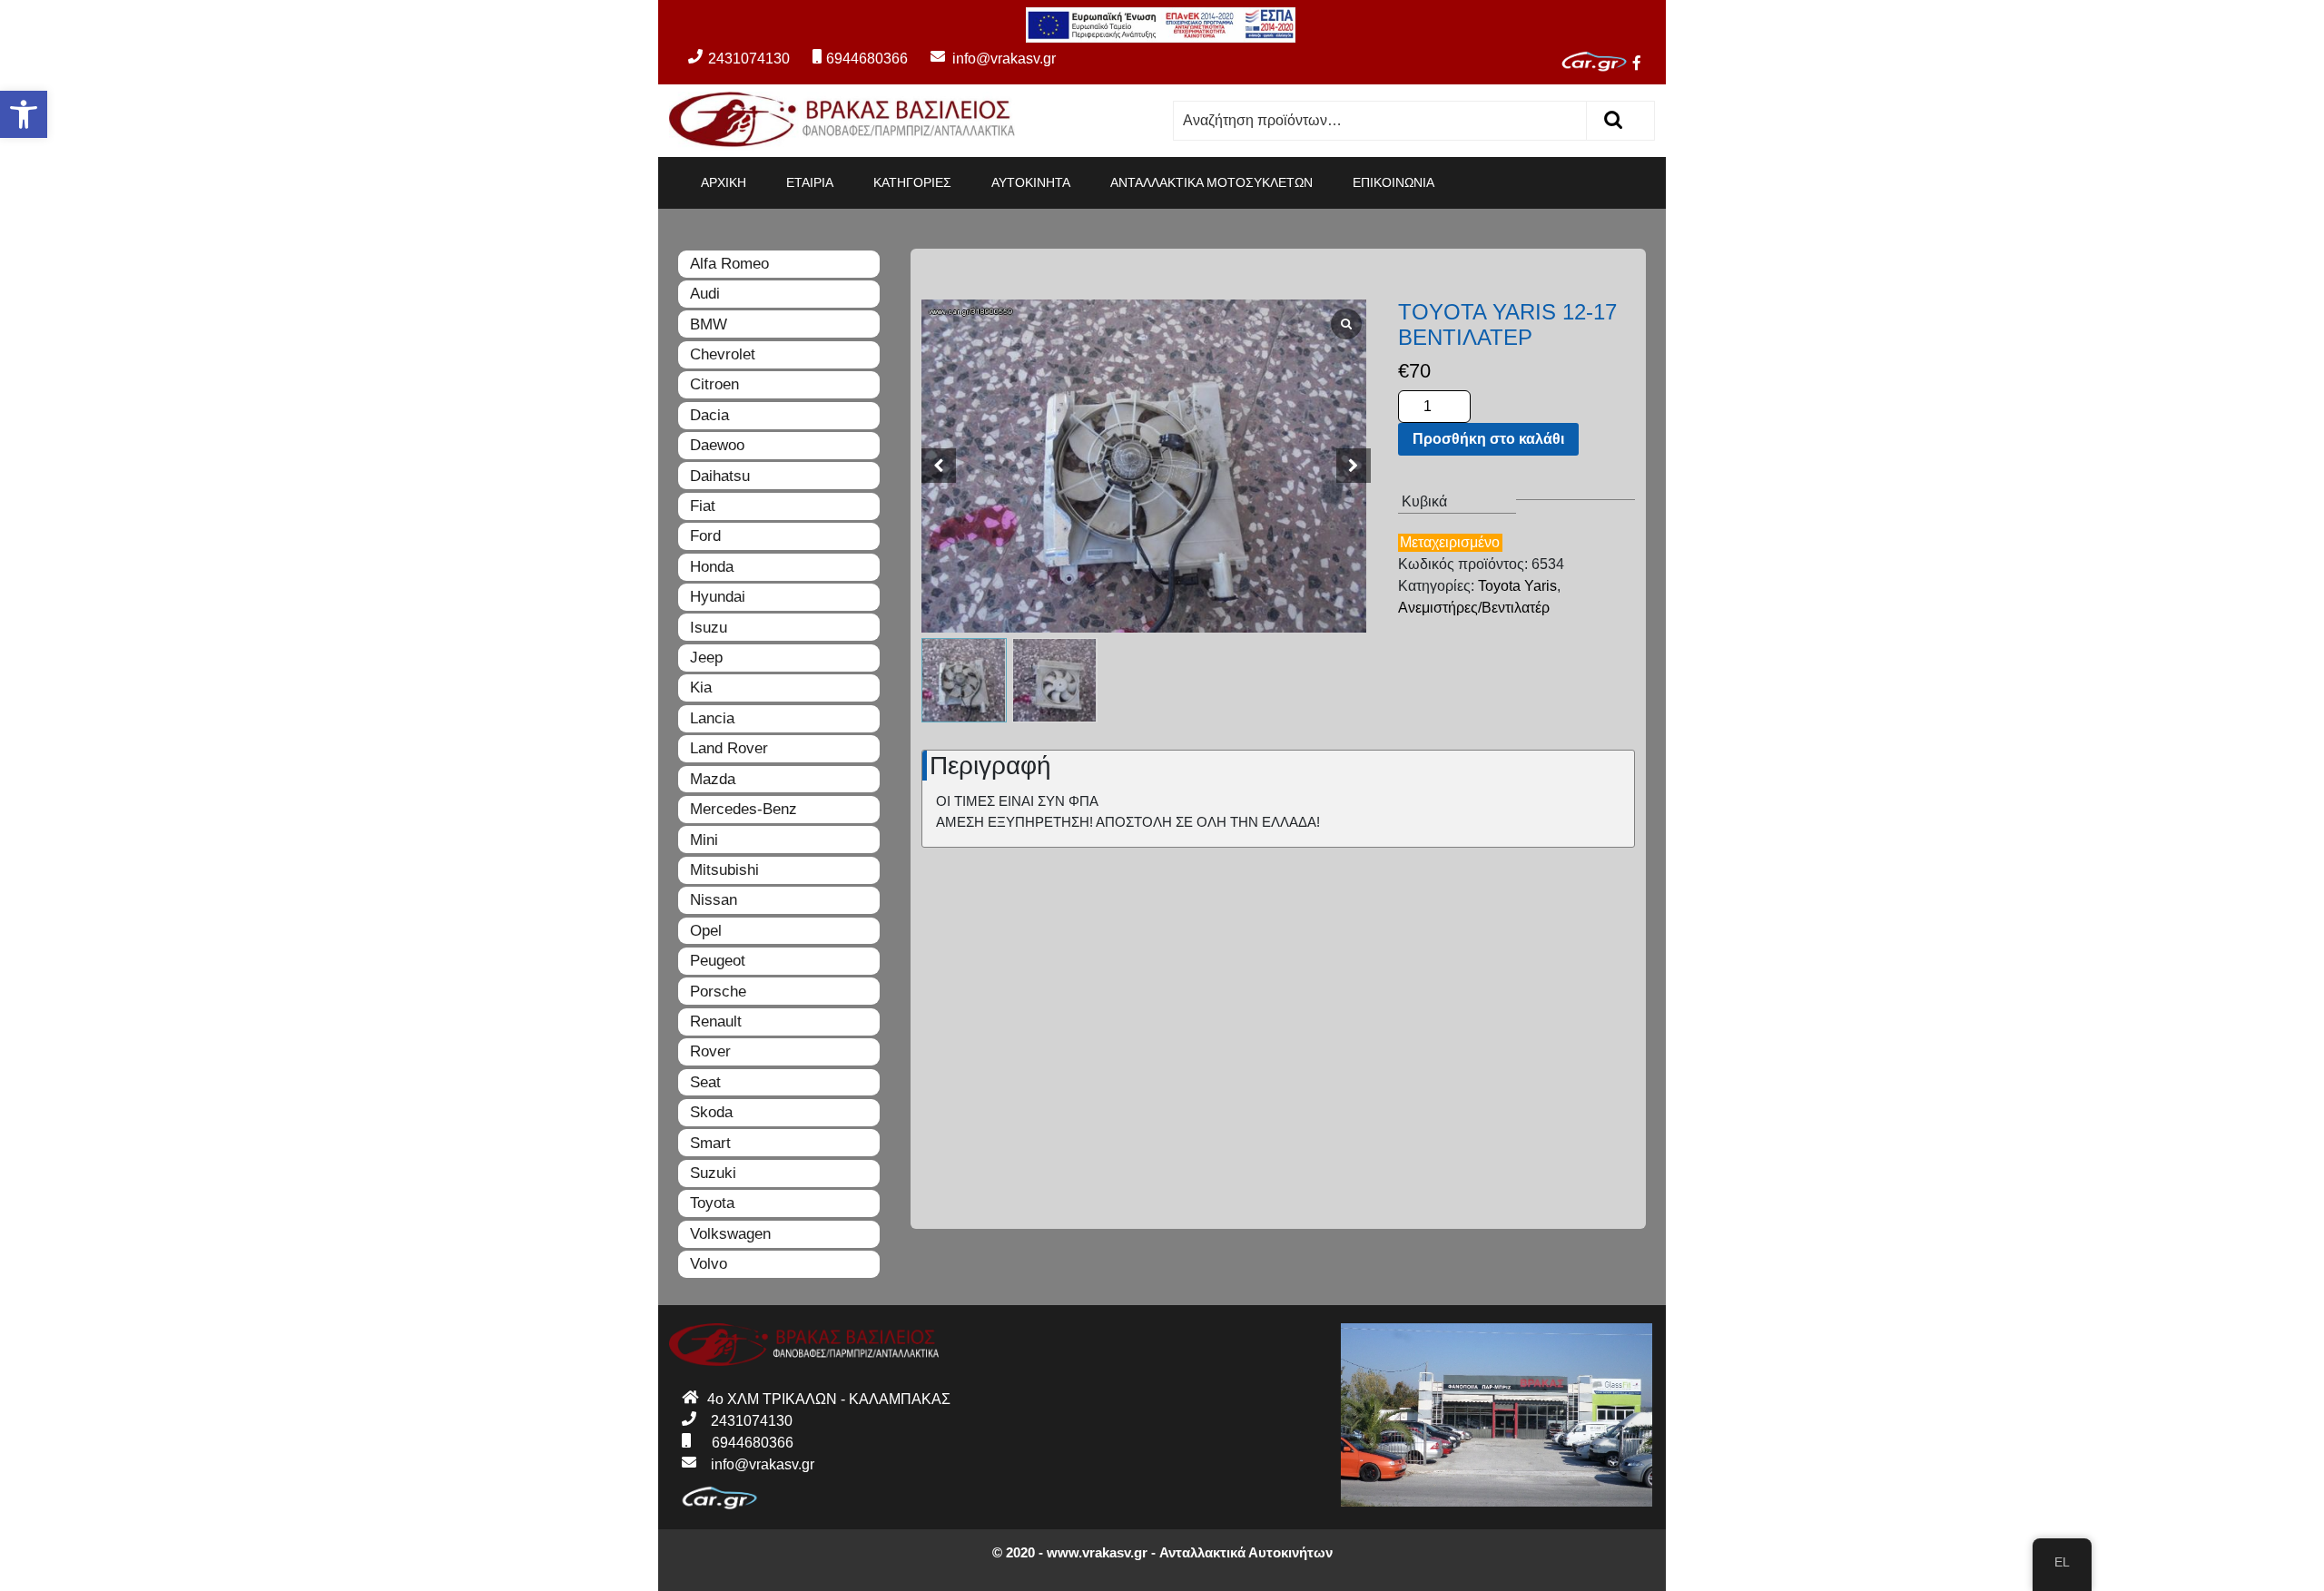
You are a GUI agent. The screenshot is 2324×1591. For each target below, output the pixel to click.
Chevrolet (723, 354)
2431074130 (749, 59)
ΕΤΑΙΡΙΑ (810, 182)
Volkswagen (730, 1234)
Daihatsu (720, 476)
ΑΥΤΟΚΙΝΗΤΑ (1031, 182)
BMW (709, 324)
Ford (705, 536)
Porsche (718, 992)
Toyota (712, 1203)
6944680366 (867, 59)
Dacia (709, 415)
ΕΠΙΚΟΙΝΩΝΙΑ (1393, 182)
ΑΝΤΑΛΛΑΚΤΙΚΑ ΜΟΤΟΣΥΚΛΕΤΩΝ (1211, 182)
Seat (705, 1082)
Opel (706, 931)
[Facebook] (1644, 65)
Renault (716, 1021)
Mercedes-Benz (743, 809)
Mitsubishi (724, 870)
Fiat (703, 506)
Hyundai (718, 597)
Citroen (714, 384)
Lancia (712, 718)
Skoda (711, 1112)
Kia (701, 687)
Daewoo (717, 445)
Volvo (709, 1264)
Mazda (713, 779)
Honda (712, 567)
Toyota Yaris (1517, 586)
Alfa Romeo (729, 264)
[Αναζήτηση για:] (1380, 121)
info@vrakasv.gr (984, 59)
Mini (704, 840)
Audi (705, 294)
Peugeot (718, 961)
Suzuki (713, 1173)
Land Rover (729, 748)
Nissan (714, 900)
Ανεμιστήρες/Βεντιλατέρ (1474, 608)
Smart (710, 1143)
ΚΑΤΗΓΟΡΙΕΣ (912, 182)
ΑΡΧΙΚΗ (724, 182)
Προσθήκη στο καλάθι (1488, 439)
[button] (24, 114)
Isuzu (709, 628)
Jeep (706, 658)
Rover (710, 1051)
